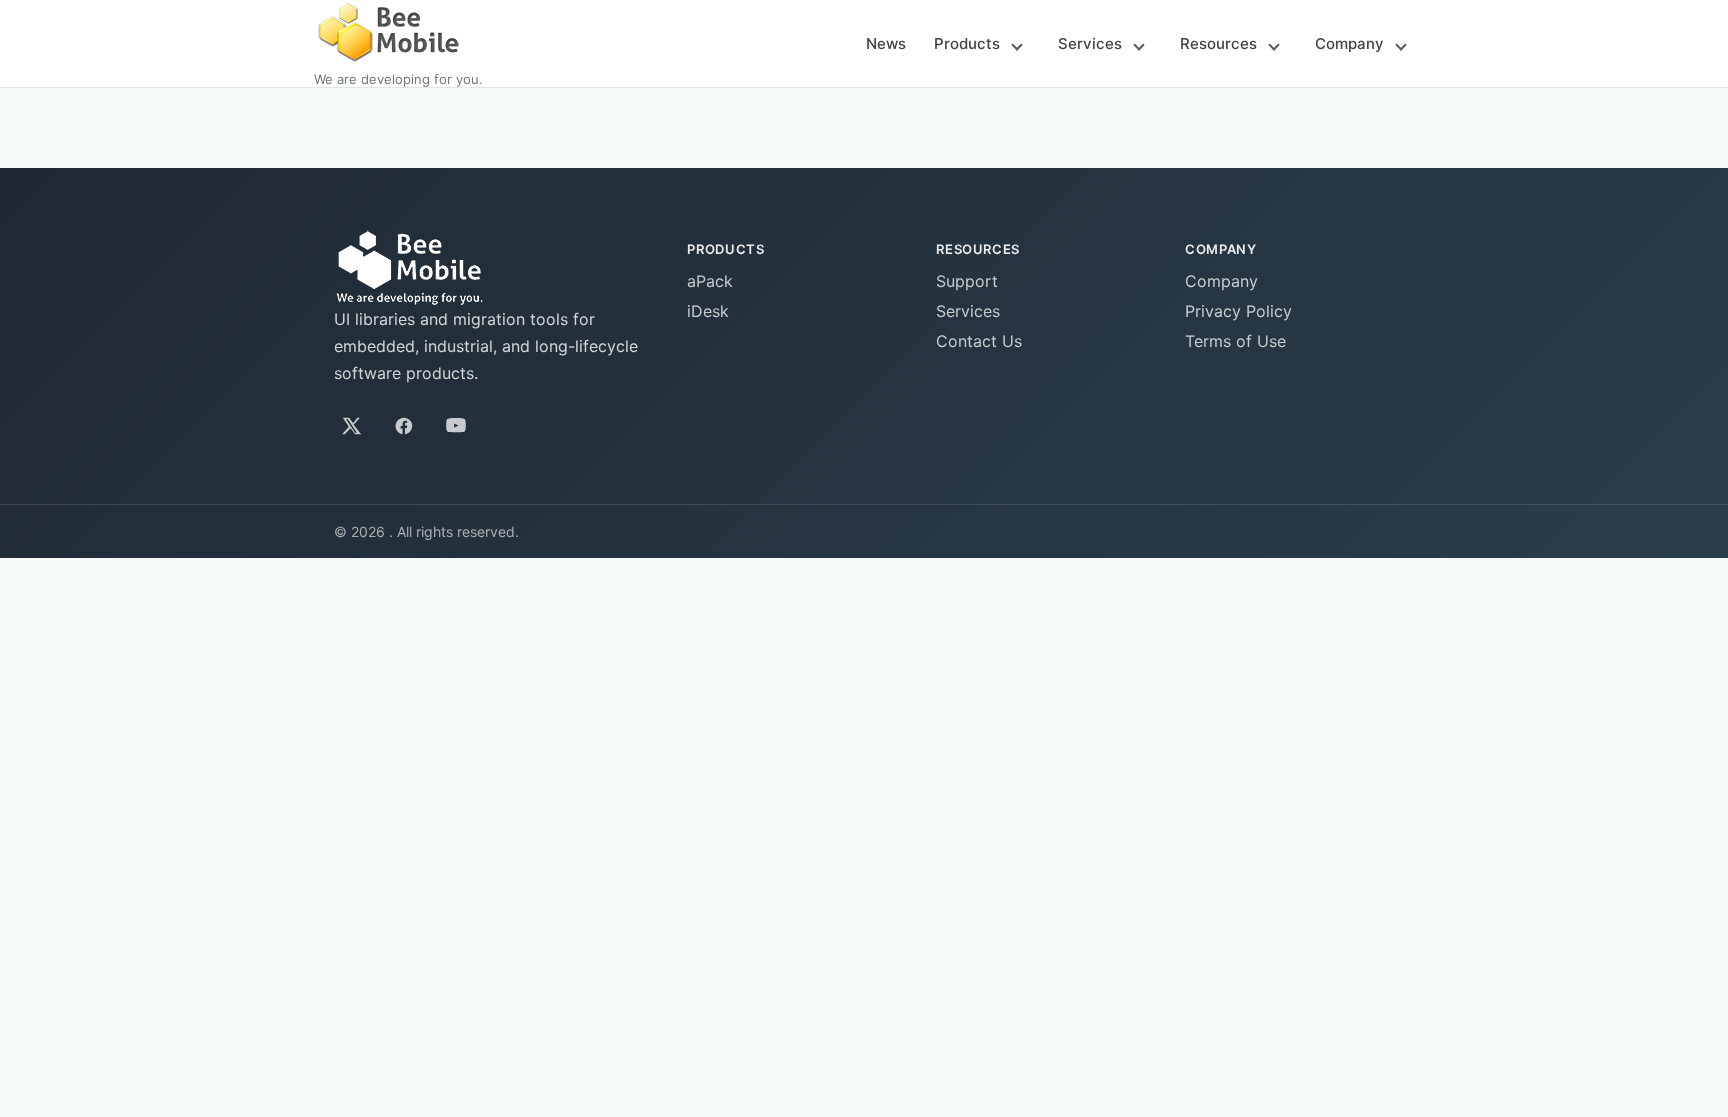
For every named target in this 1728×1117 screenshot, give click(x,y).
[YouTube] (456, 426)
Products (967, 43)
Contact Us (979, 341)
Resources (1218, 43)
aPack (710, 281)
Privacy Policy (1238, 311)
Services (1090, 43)
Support (967, 281)
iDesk (708, 311)
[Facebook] (404, 426)
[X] (352, 426)
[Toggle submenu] (1017, 45)
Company (1349, 43)
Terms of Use (1235, 341)
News (886, 43)
